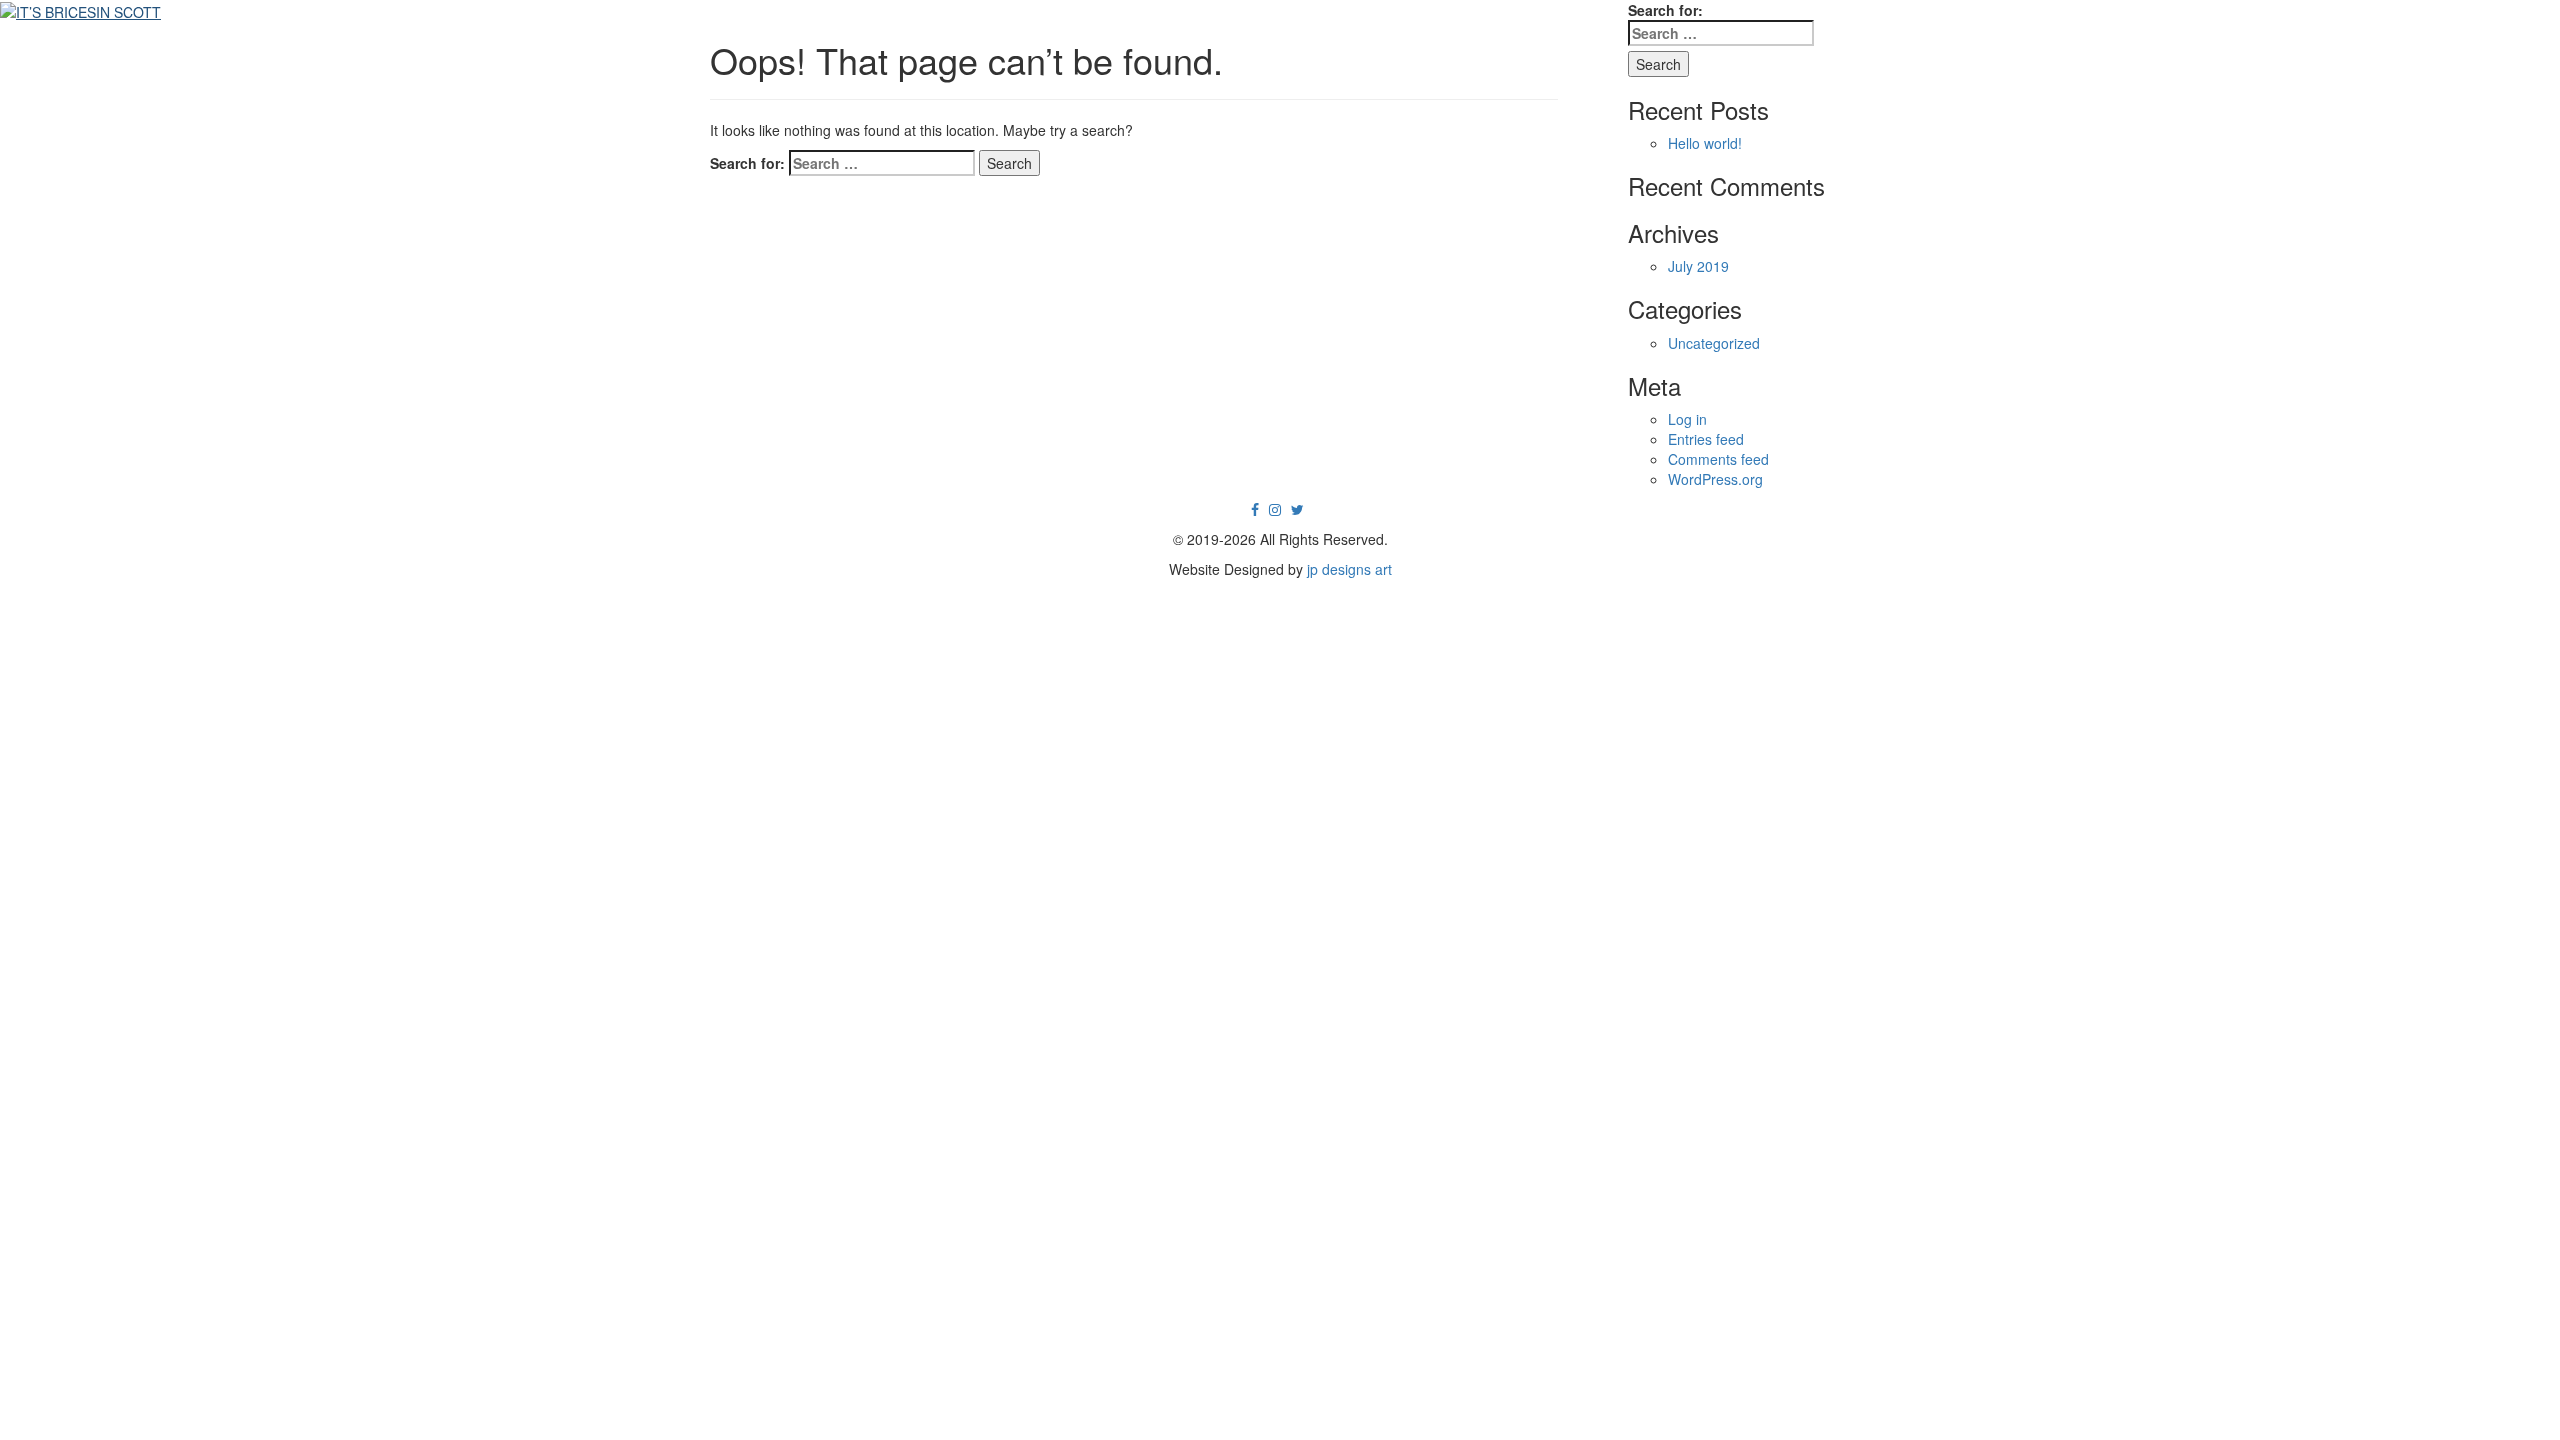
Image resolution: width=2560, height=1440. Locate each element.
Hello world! (1705, 143)
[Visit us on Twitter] (1297, 509)
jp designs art (1349, 569)
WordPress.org (1715, 479)
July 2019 (1698, 266)
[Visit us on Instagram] (1275, 509)
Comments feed (1718, 459)
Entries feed (1706, 439)
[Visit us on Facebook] (1255, 509)
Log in (1687, 419)
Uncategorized (1714, 343)
